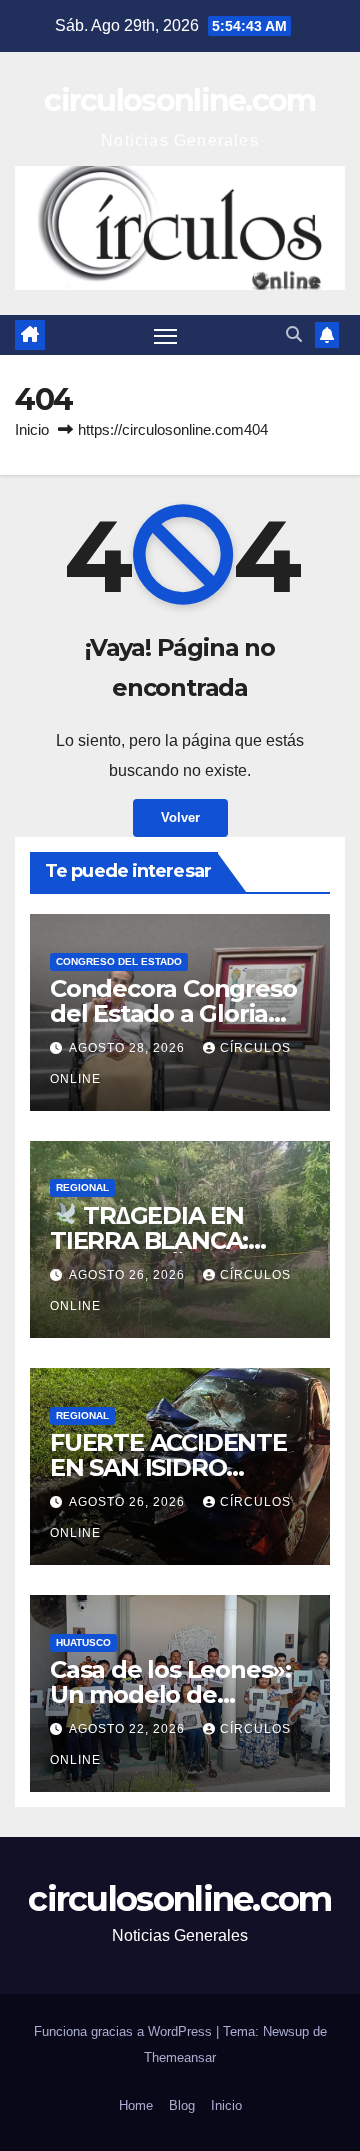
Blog (182, 2105)
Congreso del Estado (119, 961)
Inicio (32, 429)
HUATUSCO (83, 1642)
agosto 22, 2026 (129, 1729)
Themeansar (180, 2057)
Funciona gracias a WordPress (125, 2031)
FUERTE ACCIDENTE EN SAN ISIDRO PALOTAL (168, 1467)
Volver (180, 817)
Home (136, 2105)
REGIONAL (82, 1187)
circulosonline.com (179, 100)
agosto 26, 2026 (129, 1275)
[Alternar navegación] (166, 335)
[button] (294, 334)
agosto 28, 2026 (129, 1048)
